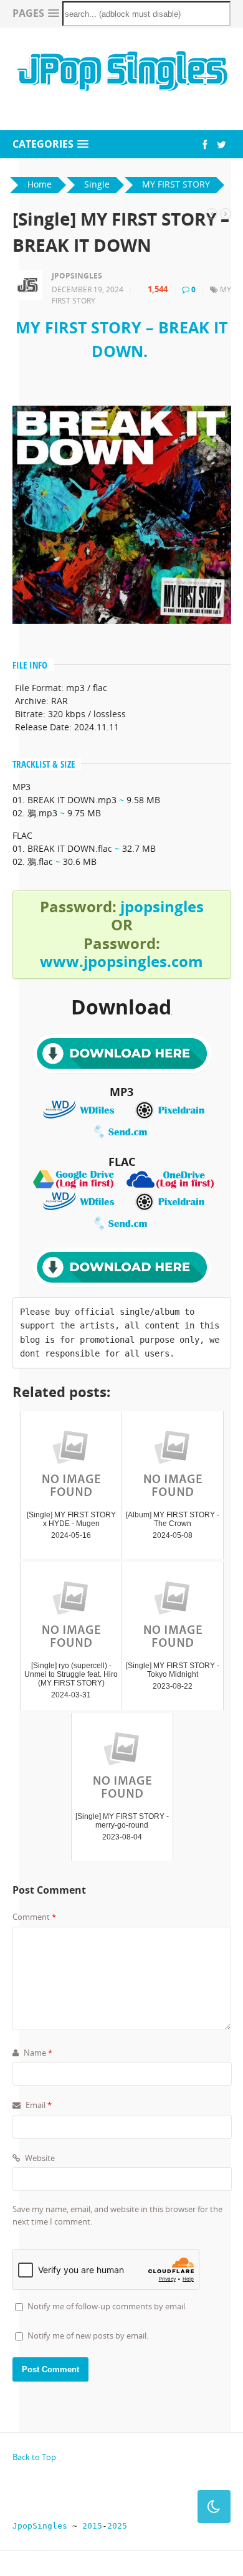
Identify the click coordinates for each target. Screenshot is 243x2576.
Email (38, 2105)
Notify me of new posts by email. (88, 2335)
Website (39, 2158)
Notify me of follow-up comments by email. (107, 2306)
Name (37, 2053)
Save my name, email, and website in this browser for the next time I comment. (117, 2215)
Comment (34, 1917)
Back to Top (34, 2457)
